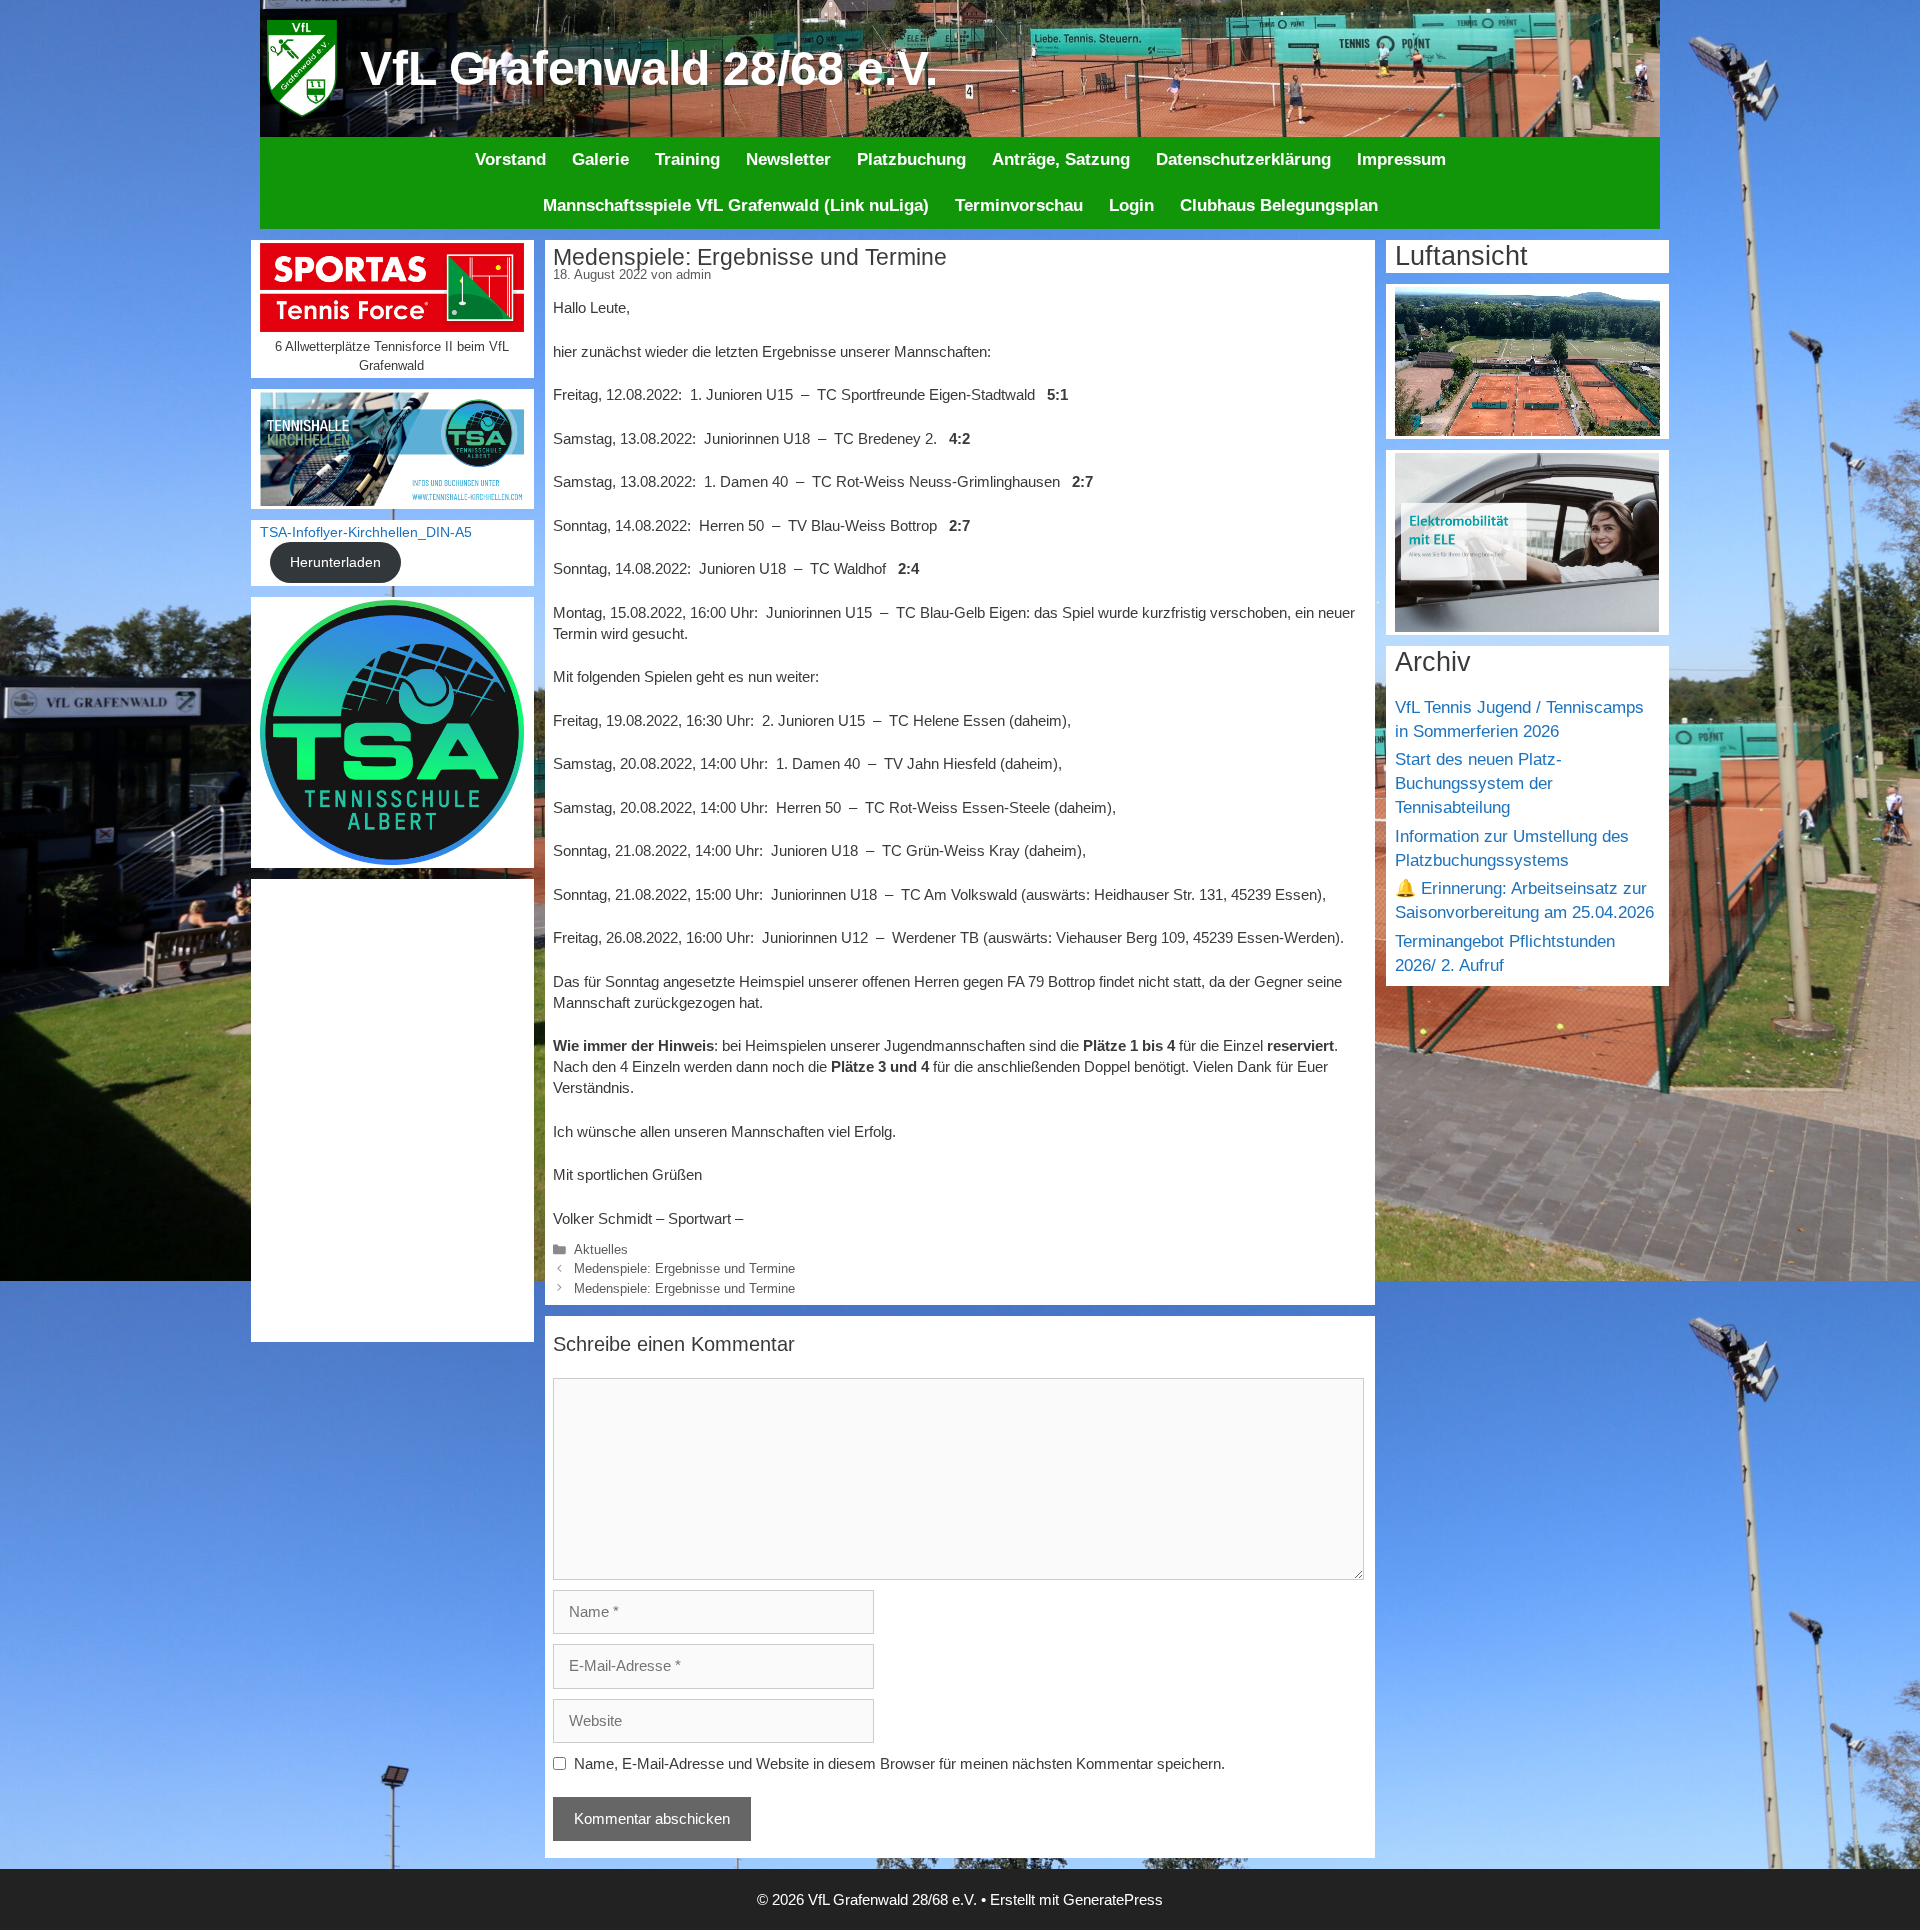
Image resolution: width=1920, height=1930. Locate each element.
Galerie (600, 159)
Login (1131, 205)
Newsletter (788, 159)
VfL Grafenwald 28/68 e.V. (649, 68)
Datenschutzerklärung (1243, 159)
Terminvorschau (1019, 205)
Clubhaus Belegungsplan (1279, 205)
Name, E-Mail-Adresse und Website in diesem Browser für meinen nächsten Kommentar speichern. (899, 1763)
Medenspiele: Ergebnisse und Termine (684, 1268)
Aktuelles (601, 1249)
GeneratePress (1113, 1899)
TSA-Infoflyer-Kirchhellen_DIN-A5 (366, 532)
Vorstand (510, 159)
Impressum (1401, 159)
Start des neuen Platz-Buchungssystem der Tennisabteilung (1478, 783)
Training (687, 159)
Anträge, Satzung (1061, 159)
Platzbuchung (911, 159)
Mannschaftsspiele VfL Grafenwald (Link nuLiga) (736, 205)
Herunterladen (335, 562)
